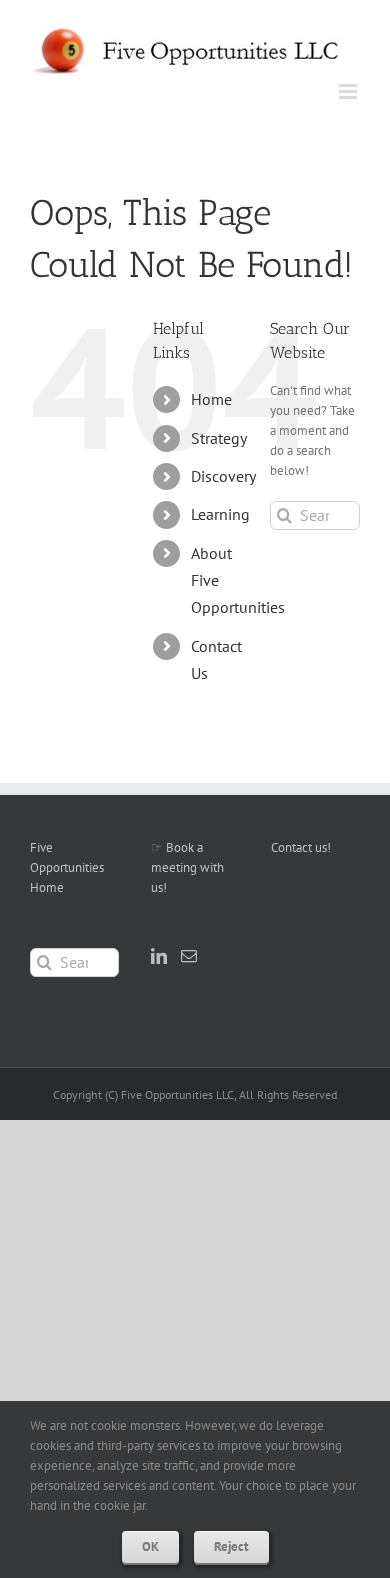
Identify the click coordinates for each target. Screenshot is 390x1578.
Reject (231, 1546)
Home (211, 399)
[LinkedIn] (159, 956)
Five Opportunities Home (67, 867)
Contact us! (301, 847)
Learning (220, 514)
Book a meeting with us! (187, 867)
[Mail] (189, 956)
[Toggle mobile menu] (349, 91)
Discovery (223, 476)
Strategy (219, 438)
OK (150, 1546)
